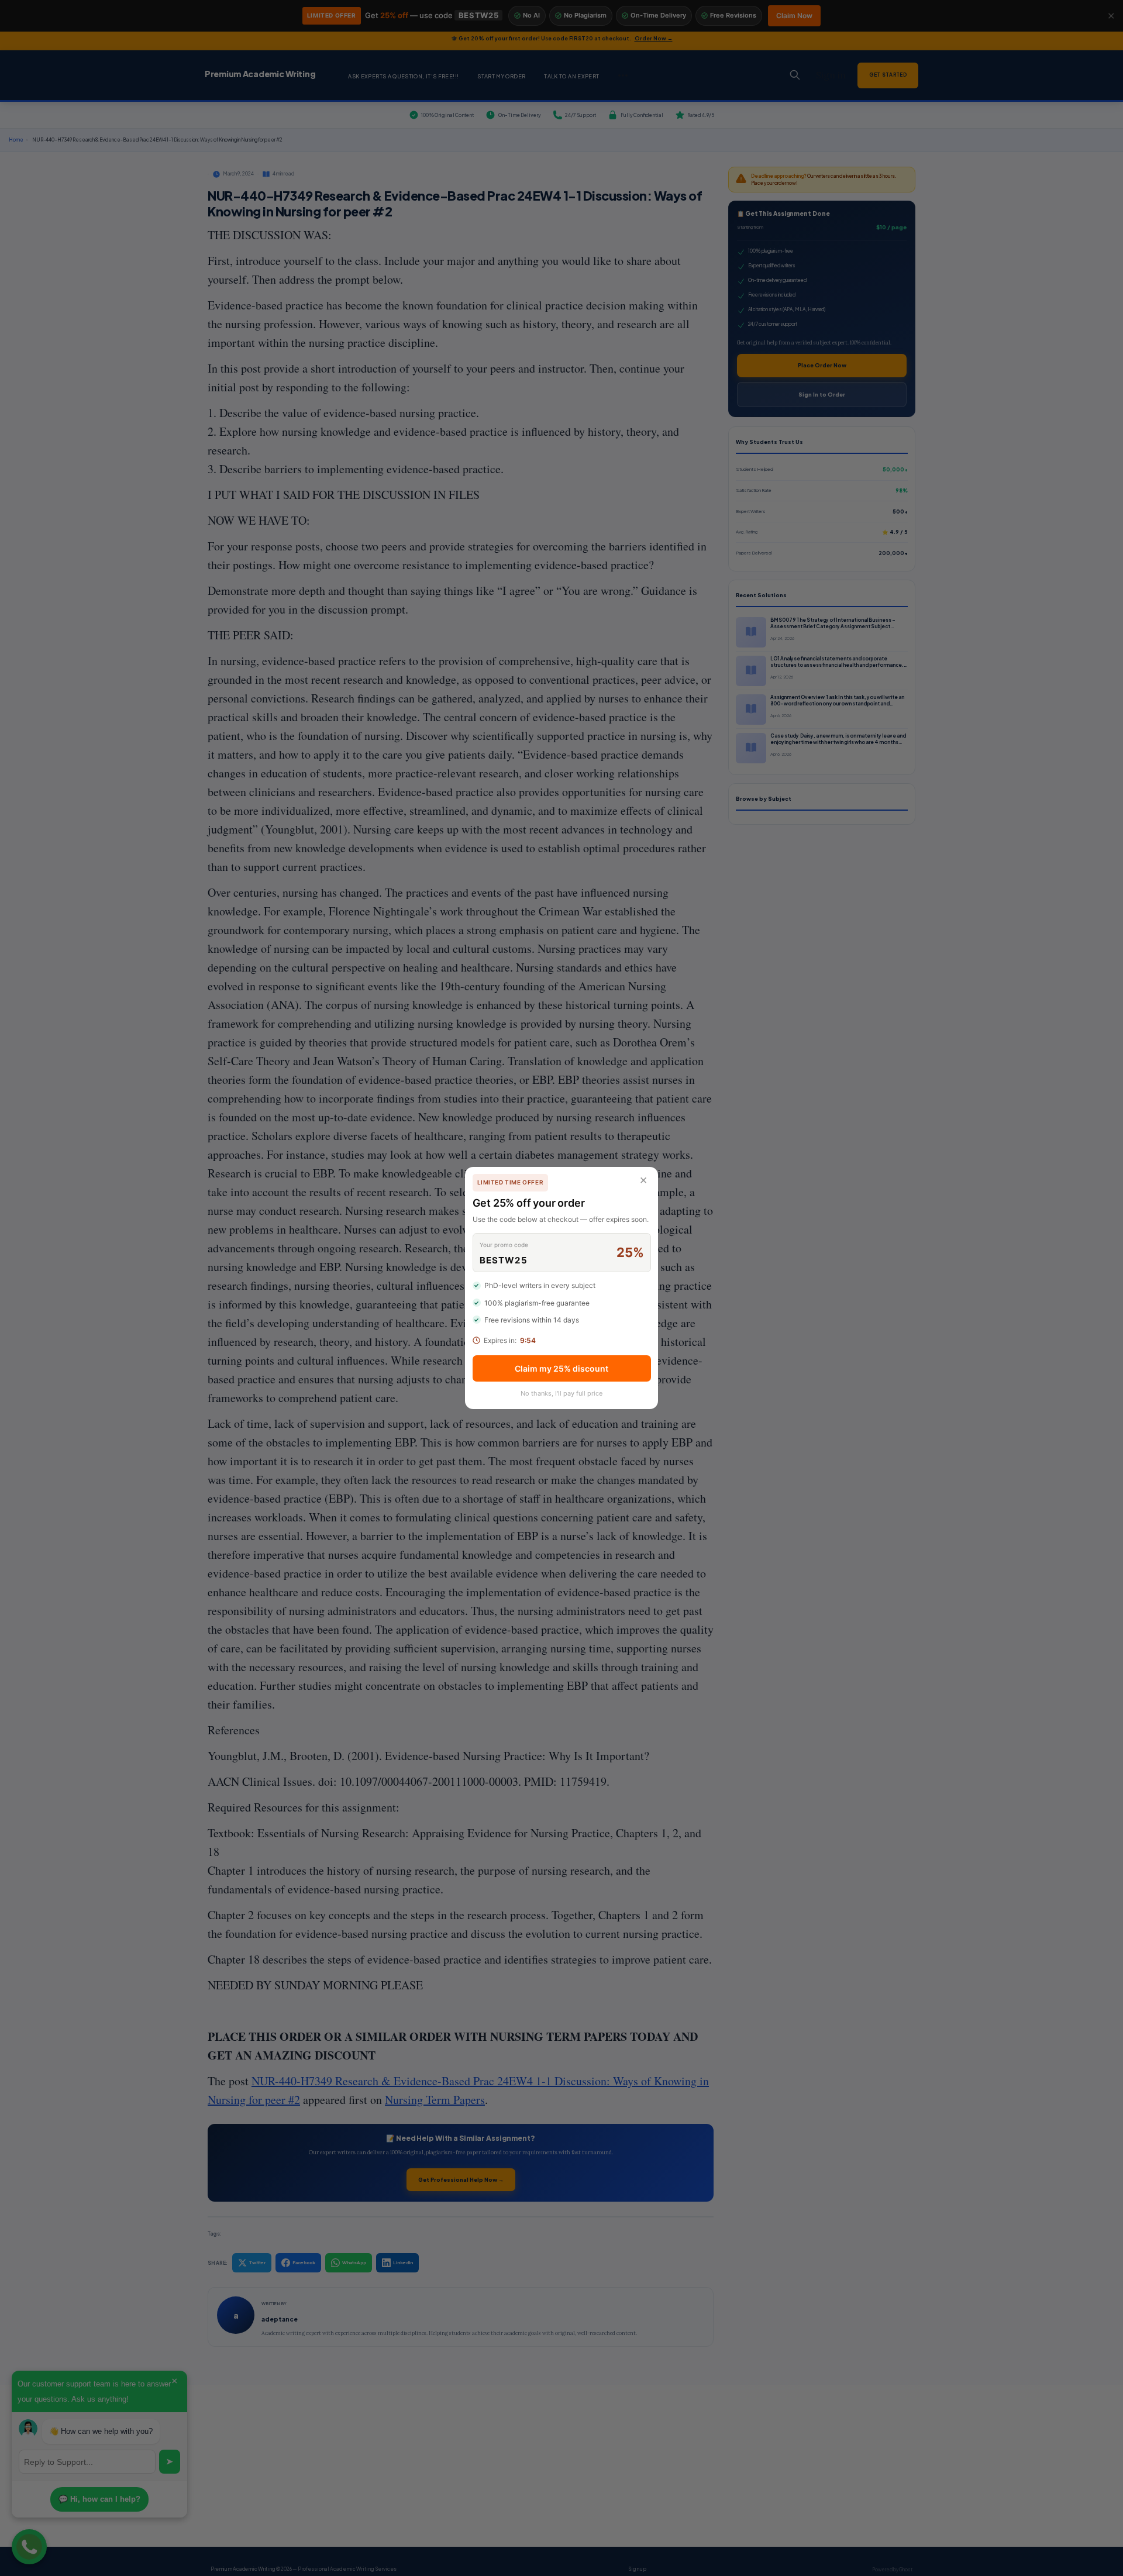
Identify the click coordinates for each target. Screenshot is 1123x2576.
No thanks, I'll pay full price (561, 1393)
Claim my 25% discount (561, 1368)
